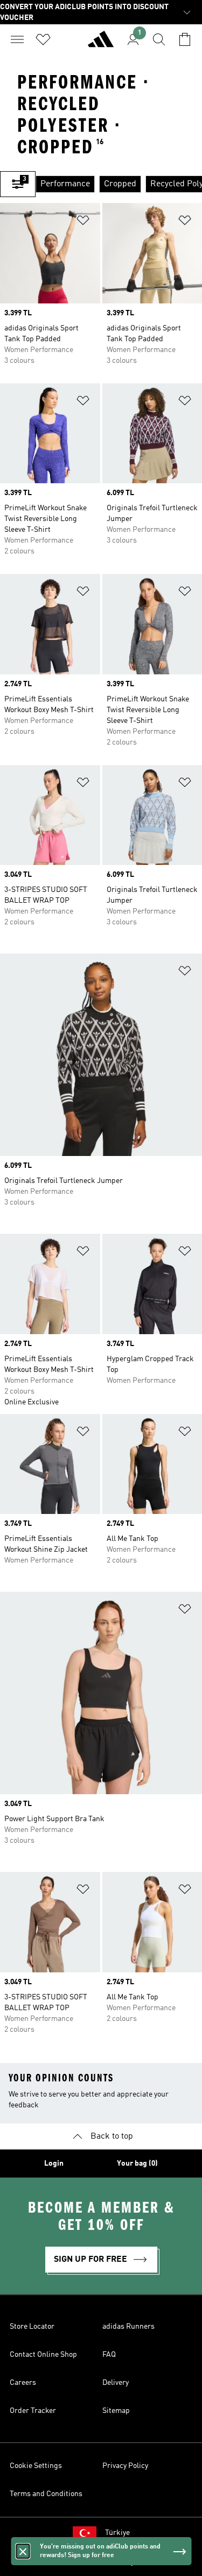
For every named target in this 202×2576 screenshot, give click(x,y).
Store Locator (32, 2327)
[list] (119, 184)
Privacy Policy (125, 2466)
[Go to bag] (185, 39)
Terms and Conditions (46, 2494)
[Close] (23, 2551)
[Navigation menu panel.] (17, 39)
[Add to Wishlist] (83, 222)
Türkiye (117, 2533)
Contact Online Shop (43, 2355)
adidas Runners (128, 2327)
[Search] (159, 39)
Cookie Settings (36, 2466)
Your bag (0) (137, 2163)
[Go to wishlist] (43, 39)
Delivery (116, 2383)
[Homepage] (101, 44)
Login (54, 2163)
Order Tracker (33, 2411)
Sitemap (116, 2411)
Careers (23, 2383)
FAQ (109, 2355)
